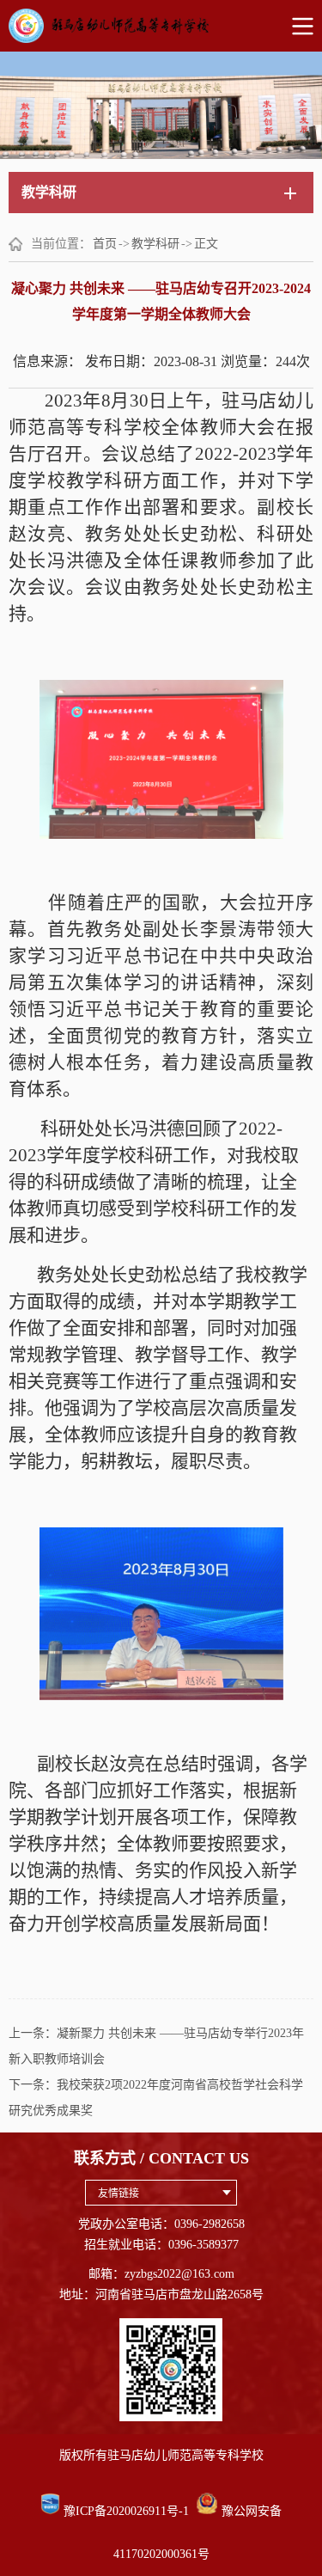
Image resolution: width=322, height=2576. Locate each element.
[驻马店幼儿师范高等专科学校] (161, 26)
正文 (206, 244)
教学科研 (155, 244)
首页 (105, 244)
